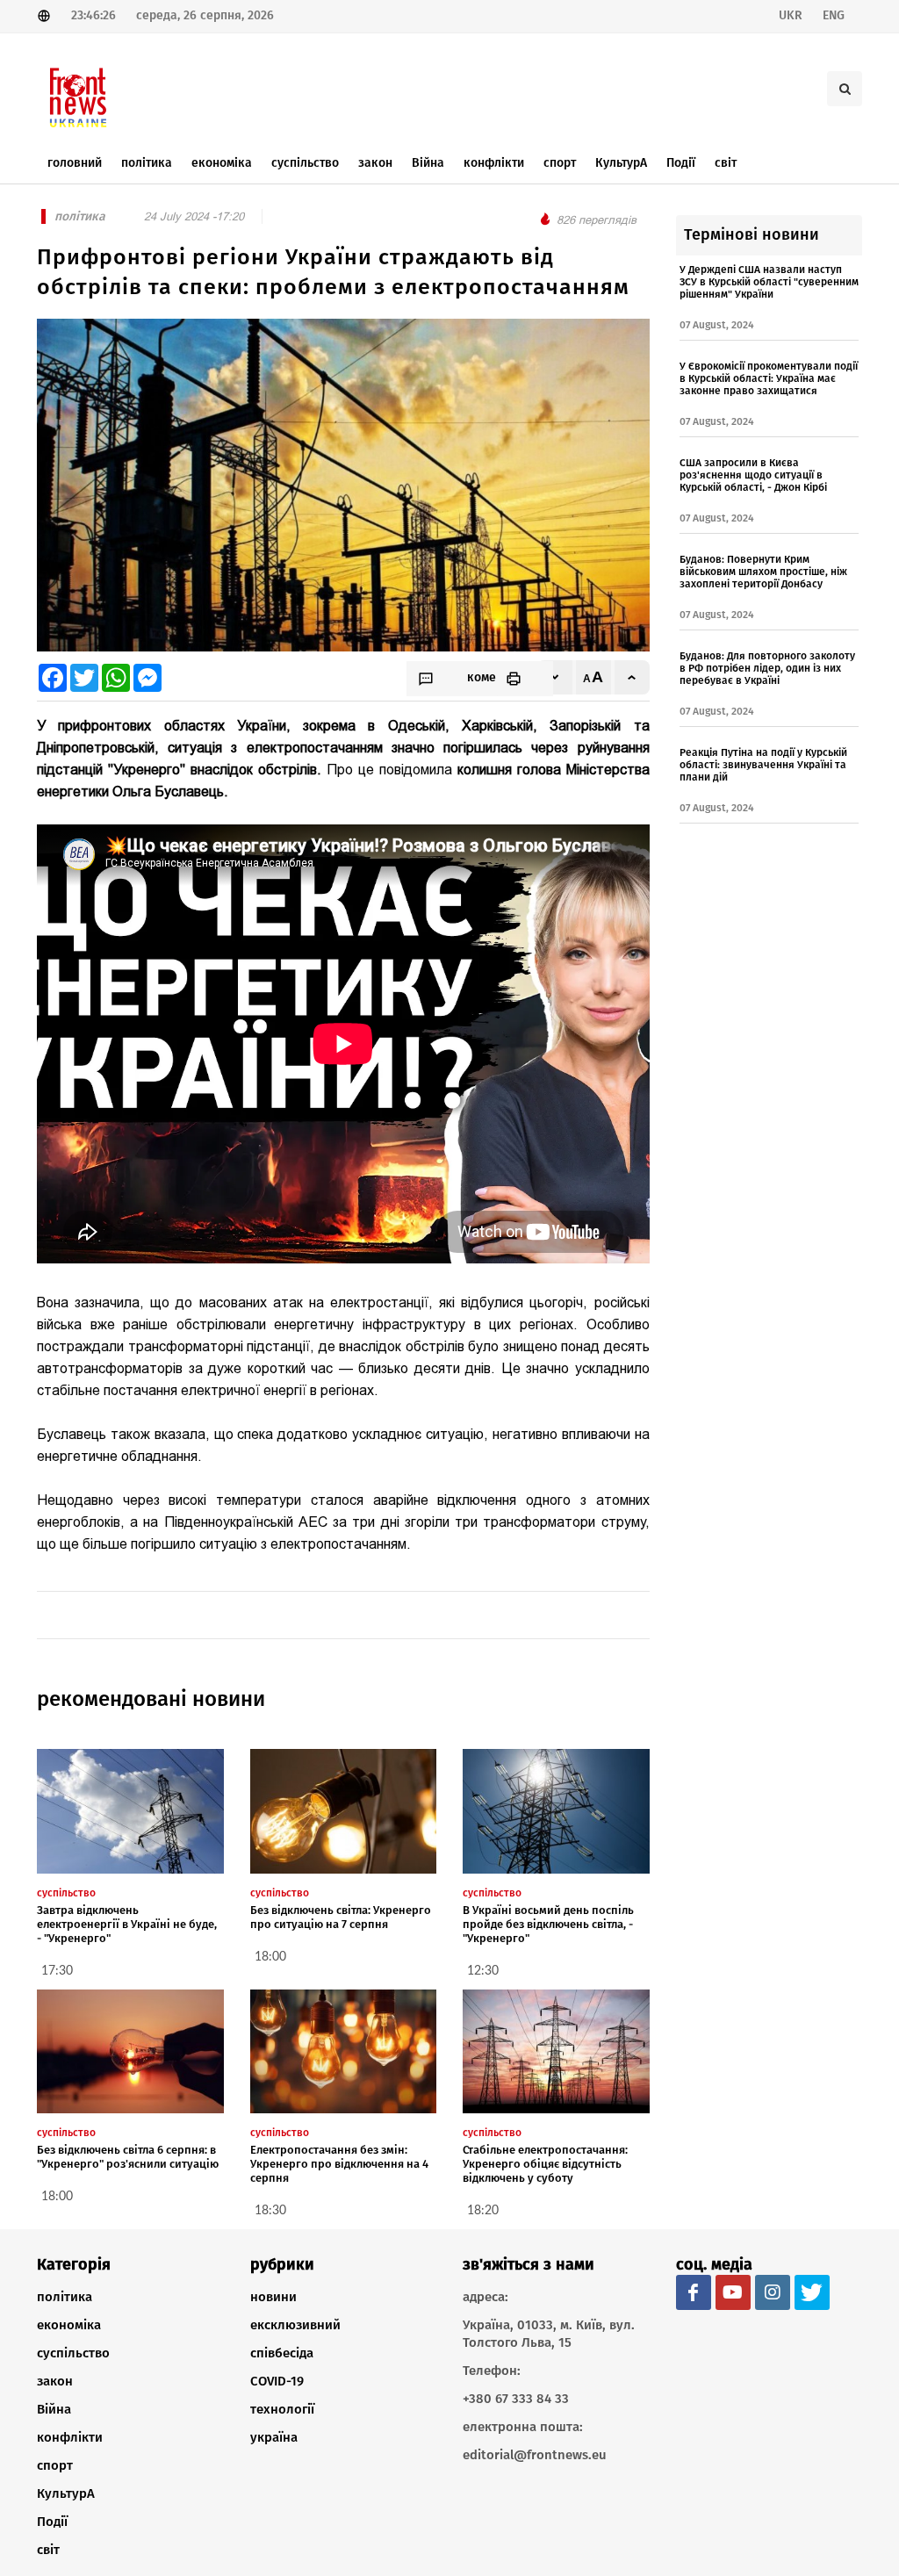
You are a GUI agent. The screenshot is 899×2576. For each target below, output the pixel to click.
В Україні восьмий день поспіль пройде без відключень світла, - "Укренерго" (548, 1924)
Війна (54, 2409)
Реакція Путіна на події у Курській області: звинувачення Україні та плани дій (763, 765)
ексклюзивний (295, 2325)
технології (282, 2409)
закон (55, 2381)
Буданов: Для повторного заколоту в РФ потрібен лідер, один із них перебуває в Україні (767, 668)
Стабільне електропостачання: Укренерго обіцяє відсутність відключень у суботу (545, 2164)
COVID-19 (277, 2381)
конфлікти (70, 2437)
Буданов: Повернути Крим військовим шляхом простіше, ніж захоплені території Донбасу (763, 572)
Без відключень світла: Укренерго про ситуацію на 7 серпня (341, 1917)
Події (52, 2522)
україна (274, 2437)
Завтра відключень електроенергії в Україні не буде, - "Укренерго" (127, 1924)
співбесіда (282, 2353)
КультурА (66, 2493)
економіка (69, 2325)
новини (273, 2297)
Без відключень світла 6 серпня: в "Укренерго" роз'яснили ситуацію (128, 2157)
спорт (55, 2465)
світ (48, 2550)
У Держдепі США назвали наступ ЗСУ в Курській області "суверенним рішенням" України (769, 282)
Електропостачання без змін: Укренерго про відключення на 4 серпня (339, 2164)
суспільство (73, 2353)
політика (65, 2297)
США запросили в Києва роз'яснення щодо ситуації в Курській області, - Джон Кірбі (753, 475)
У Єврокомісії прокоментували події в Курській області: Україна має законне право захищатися (769, 378)
